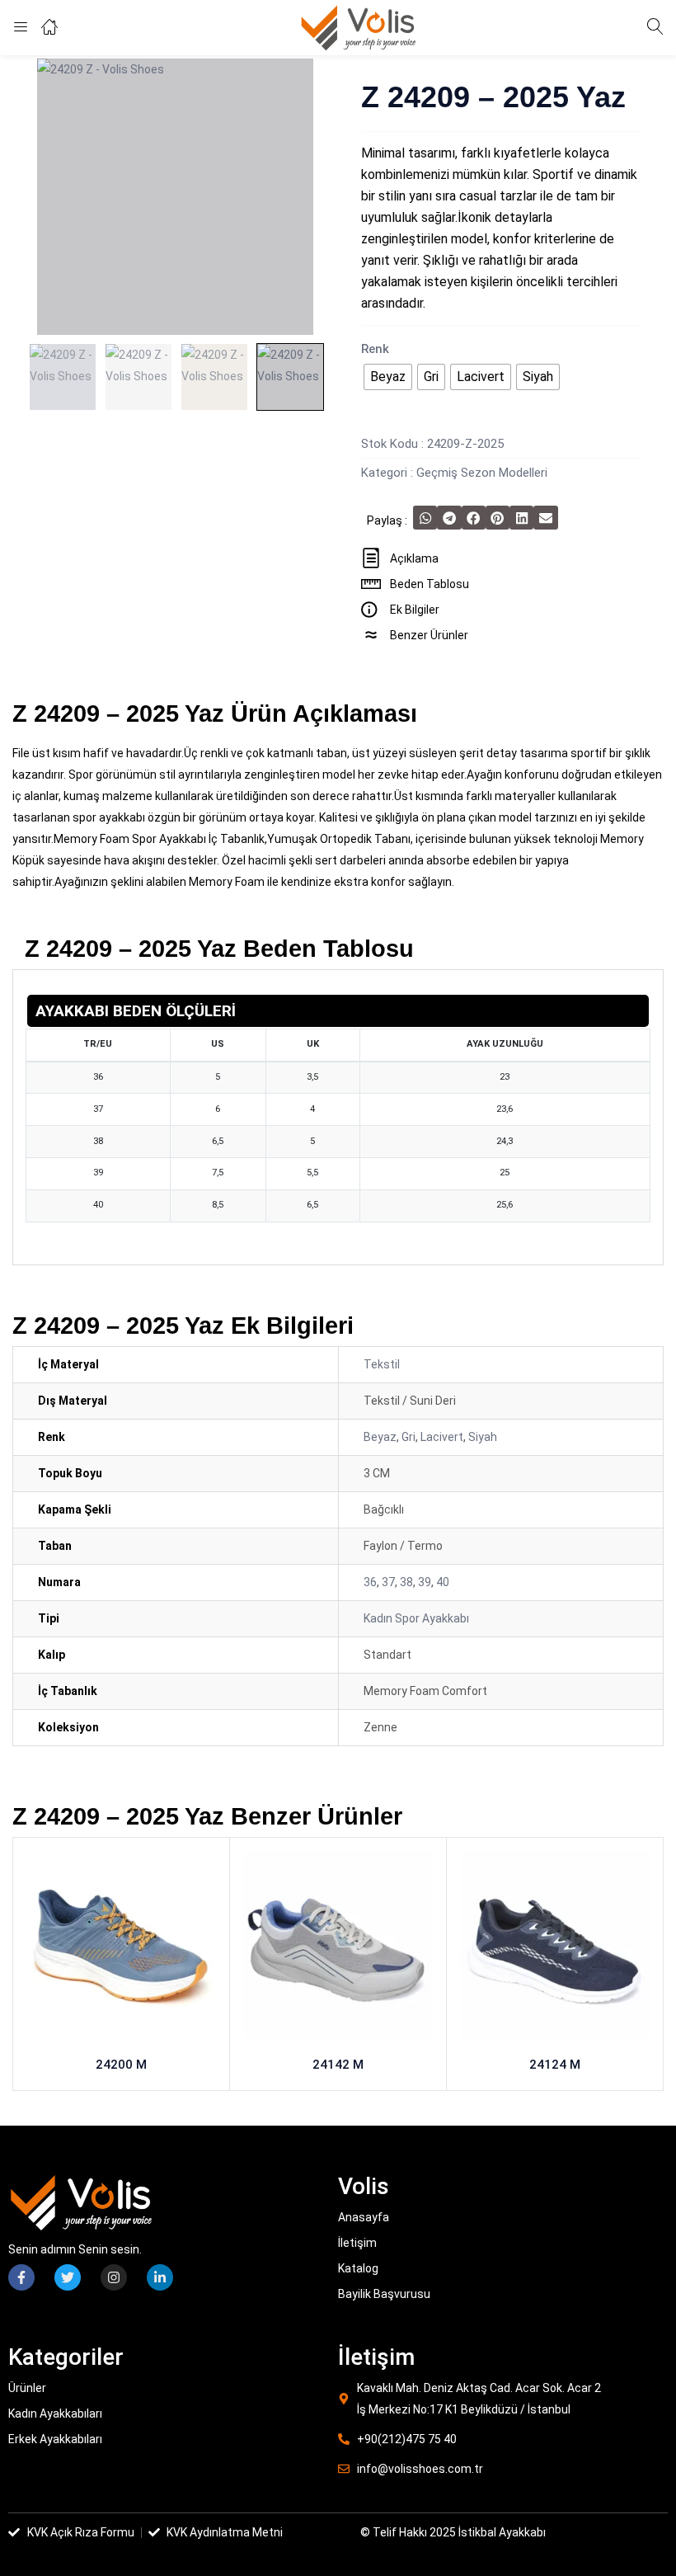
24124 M (555, 2065)
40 (443, 1582)
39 (425, 1582)
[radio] (388, 377)
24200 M (121, 2065)
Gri (408, 1437)
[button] (425, 518)
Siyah (483, 1437)
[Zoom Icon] (175, 197)
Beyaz (380, 1437)
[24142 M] (338, 1949)
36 (370, 1582)
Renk (375, 349)
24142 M (338, 2065)
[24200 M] (121, 1949)
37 (388, 1582)
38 (406, 1582)
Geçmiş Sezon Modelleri (482, 473)
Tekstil (382, 1364)
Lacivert (442, 1437)
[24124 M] (555, 1949)
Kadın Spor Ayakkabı (416, 1618)
